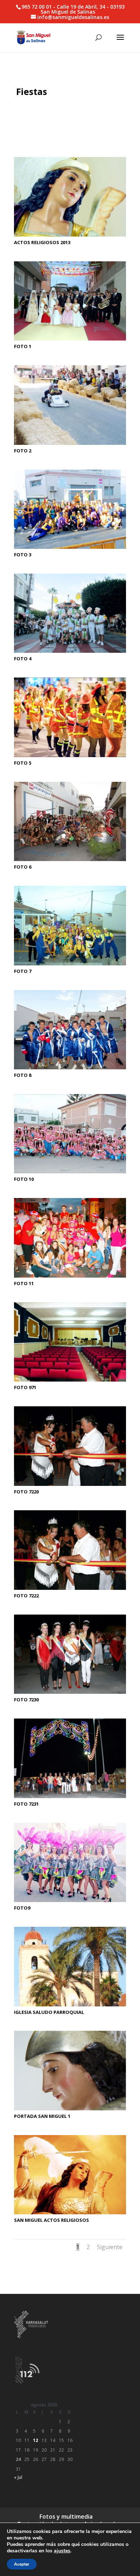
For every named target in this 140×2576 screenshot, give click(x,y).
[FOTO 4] (70, 653)
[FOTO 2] (70, 445)
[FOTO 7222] (70, 1590)
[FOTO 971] (70, 1381)
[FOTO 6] (70, 861)
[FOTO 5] (70, 757)
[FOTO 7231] (70, 1798)
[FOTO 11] (70, 1277)
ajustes (62, 2551)
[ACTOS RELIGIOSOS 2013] (70, 236)
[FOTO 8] (70, 1069)
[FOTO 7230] (70, 1694)
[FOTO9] (70, 1902)
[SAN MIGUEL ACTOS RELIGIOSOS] (70, 2214)
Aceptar (22, 2564)
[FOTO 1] (70, 340)
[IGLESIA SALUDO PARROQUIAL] (70, 2006)
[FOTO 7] (70, 965)
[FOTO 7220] (70, 1486)
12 (36, 2440)
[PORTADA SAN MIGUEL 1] (70, 2110)
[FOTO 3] (70, 549)
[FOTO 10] (70, 1173)
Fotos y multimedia (66, 2516)
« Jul (18, 2477)
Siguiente (110, 2247)
